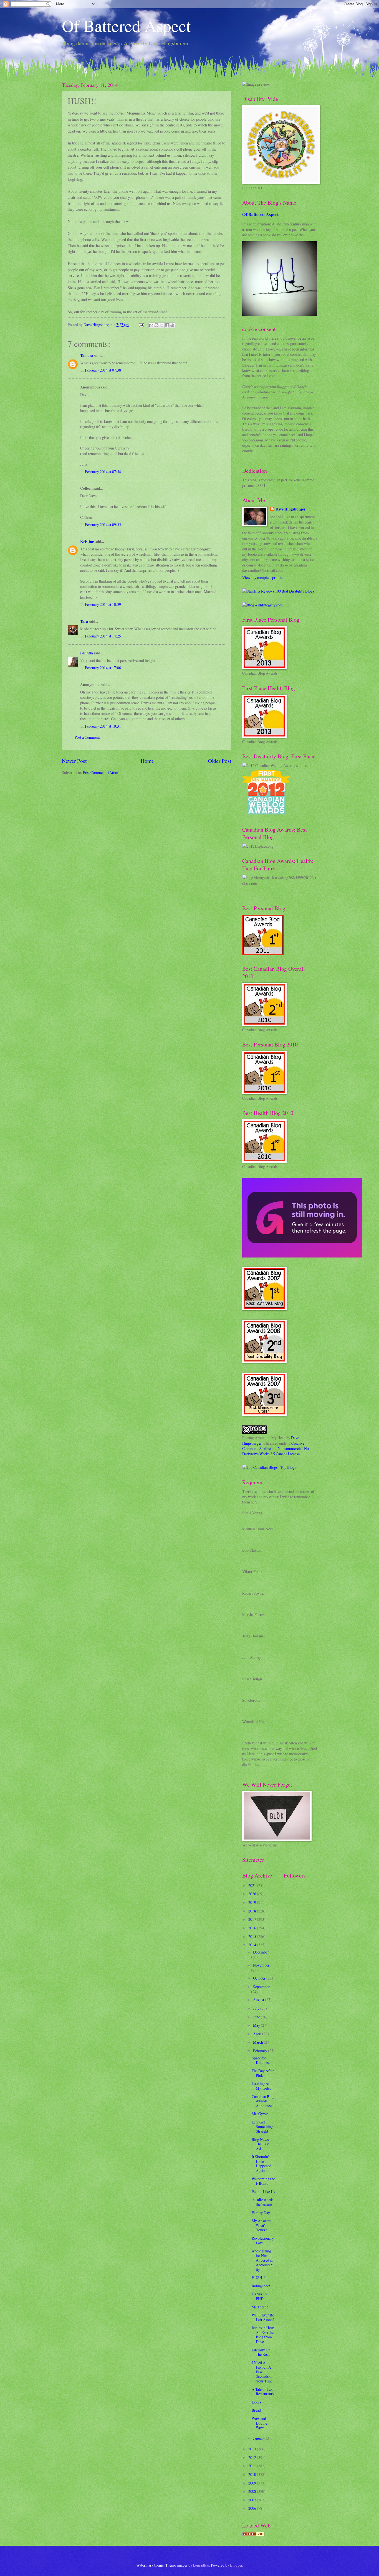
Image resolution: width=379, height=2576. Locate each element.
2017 (253, 1919)
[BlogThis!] (156, 325)
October (260, 1978)
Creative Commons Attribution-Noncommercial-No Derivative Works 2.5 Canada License (276, 1449)
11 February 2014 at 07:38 (101, 370)
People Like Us (263, 2192)
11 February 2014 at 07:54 (101, 472)
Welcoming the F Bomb (263, 2181)
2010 (253, 2474)
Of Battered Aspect (126, 26)
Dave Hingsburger (290, 509)
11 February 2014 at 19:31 (101, 726)
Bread (256, 2410)
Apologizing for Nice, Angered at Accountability (263, 2260)
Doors (256, 2402)
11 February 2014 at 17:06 (101, 668)
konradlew (201, 2565)
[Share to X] (162, 325)
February (261, 2051)
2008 (253, 2491)
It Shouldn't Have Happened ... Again (263, 2164)
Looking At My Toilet (261, 2086)
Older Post (220, 761)
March (258, 2042)
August (259, 2000)
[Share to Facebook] (167, 325)
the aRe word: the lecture (262, 2202)
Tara (84, 621)
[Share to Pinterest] (172, 325)
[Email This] (151, 325)
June (257, 2017)
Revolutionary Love (263, 2240)
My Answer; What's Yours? (261, 2225)
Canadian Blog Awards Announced (263, 2101)
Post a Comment (87, 737)
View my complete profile (262, 577)
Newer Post (74, 761)
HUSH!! (258, 2278)
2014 (253, 1945)
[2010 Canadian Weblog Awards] (302, 1256)
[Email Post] (141, 325)
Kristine (87, 542)
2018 (253, 1911)
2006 (253, 2508)
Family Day (261, 2213)
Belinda (87, 653)
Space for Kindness (261, 2060)
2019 (253, 1902)
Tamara (87, 355)
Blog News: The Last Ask (261, 2144)
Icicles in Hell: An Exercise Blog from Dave (263, 2335)
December (261, 1952)
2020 (253, 1894)
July (257, 2008)
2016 (253, 1928)
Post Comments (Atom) (101, 772)
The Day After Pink (263, 2073)
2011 (253, 2466)
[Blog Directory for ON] (253, 2535)
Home (147, 761)
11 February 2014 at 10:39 (101, 604)
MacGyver (260, 2114)
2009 (253, 2483)
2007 (253, 2500)
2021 (253, 1885)
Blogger (236, 2565)
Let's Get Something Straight (262, 2127)
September (261, 1987)
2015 (253, 1936)
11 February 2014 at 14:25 (101, 636)
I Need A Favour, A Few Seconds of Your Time (262, 2372)
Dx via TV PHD (260, 2296)
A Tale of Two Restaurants (263, 2392)
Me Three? (260, 2307)
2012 (253, 2457)
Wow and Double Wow (259, 2423)
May (257, 2025)
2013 (253, 2449)
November (261, 1965)
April (258, 2034)
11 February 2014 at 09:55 (101, 524)
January (259, 2438)
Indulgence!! (262, 2286)
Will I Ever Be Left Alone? (263, 2317)
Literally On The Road (261, 2352)
